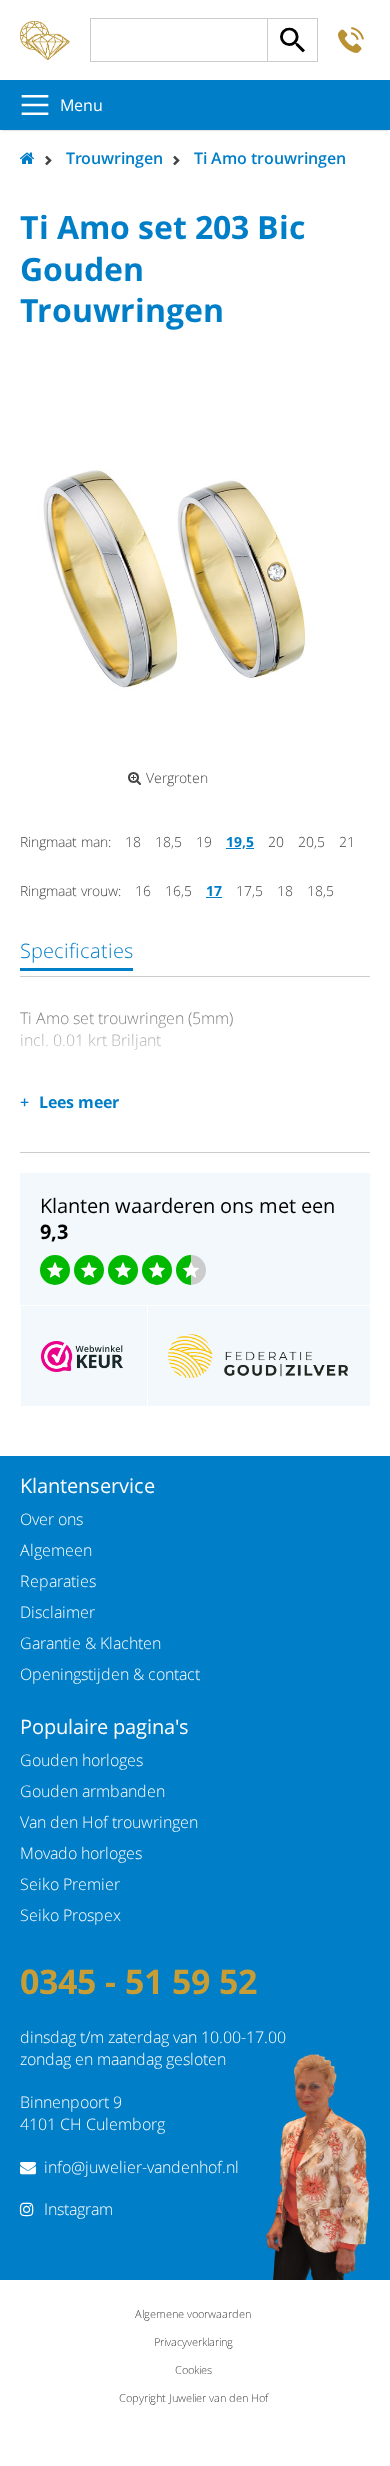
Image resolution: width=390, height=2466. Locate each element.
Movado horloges (81, 1853)
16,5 (178, 890)
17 (214, 890)
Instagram (78, 2209)
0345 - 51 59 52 (138, 1981)
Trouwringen (114, 158)
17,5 (249, 890)
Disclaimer (57, 1612)
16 (143, 890)
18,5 (168, 841)
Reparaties (58, 1581)
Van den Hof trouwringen (109, 1822)
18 (133, 841)
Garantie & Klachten (90, 1643)
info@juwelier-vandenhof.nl (141, 2167)
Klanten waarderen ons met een (187, 1218)
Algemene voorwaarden (193, 2313)
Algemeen (56, 1550)
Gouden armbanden (92, 1791)
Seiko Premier (70, 1884)
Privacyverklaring (193, 2341)
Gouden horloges (81, 1760)
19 (204, 841)
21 (347, 841)
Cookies (193, 2369)
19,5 (240, 841)
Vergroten (177, 778)
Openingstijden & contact (110, 1674)
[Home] (45, 40)
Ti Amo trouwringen (270, 158)
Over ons (51, 1519)
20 (276, 841)
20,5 (311, 841)
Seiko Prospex (70, 1915)
